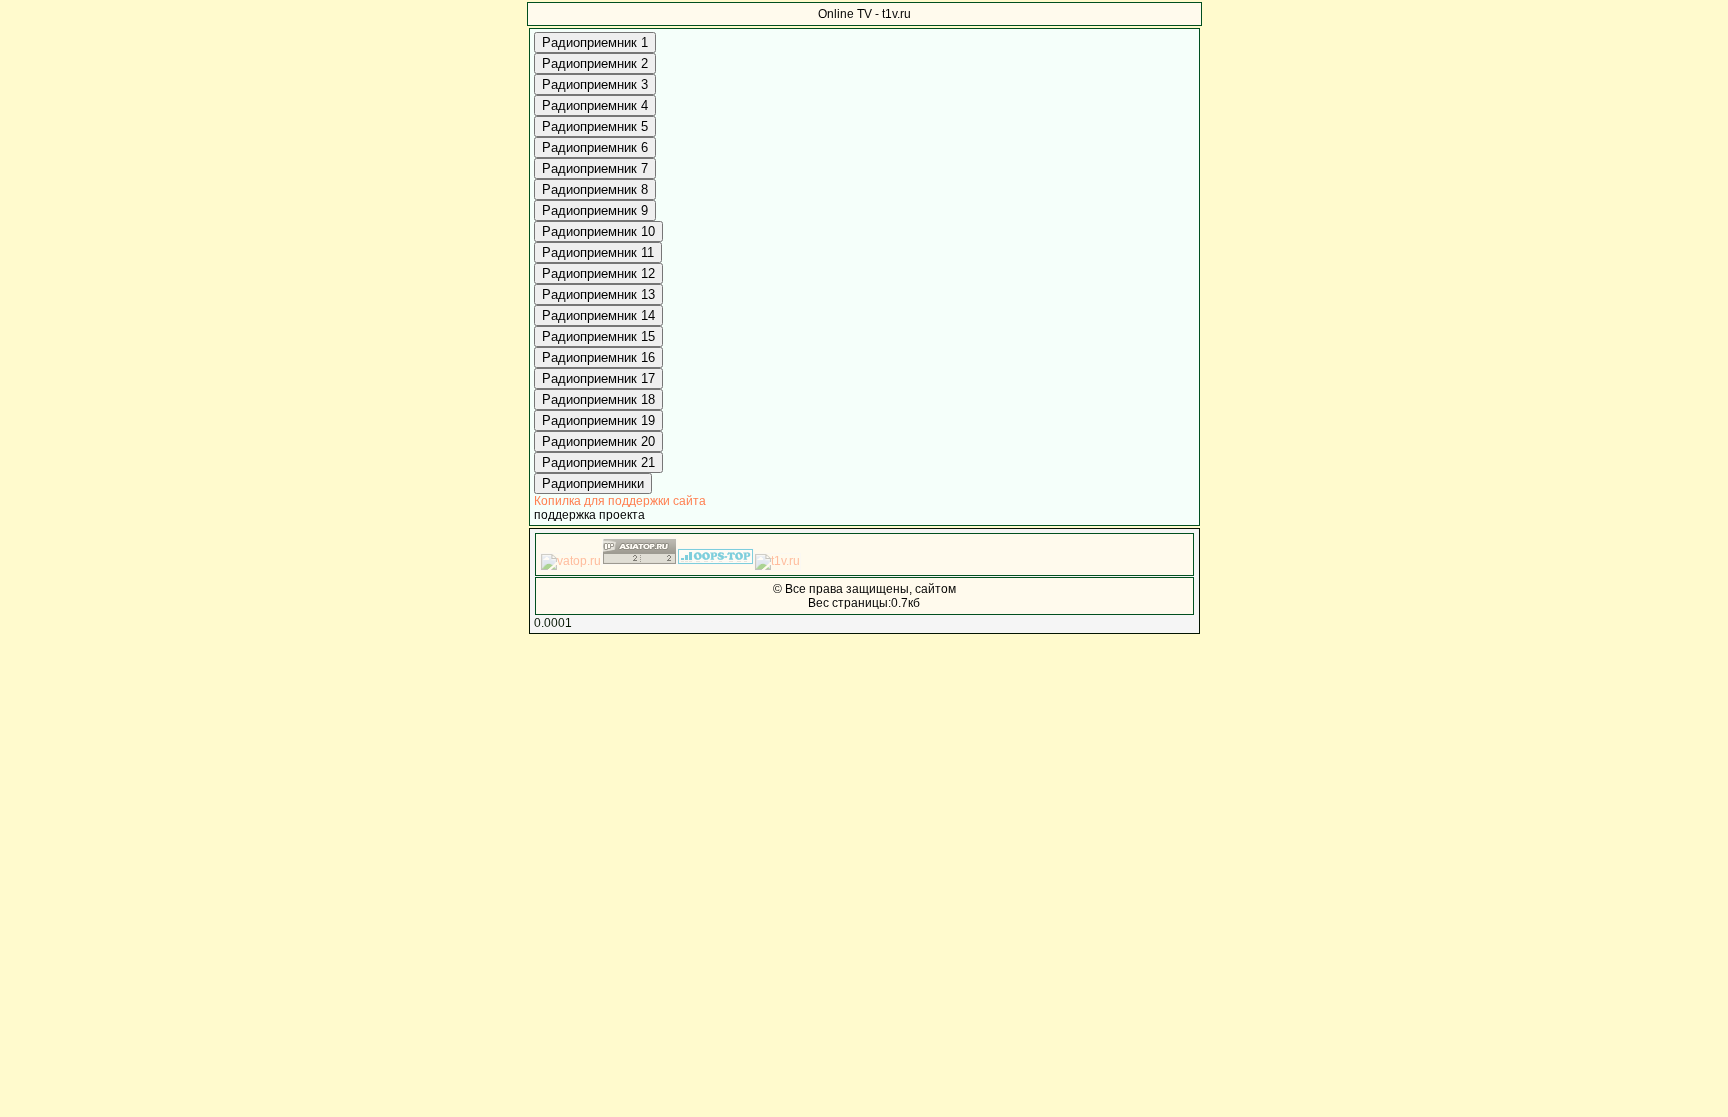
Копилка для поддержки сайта (620, 501)
